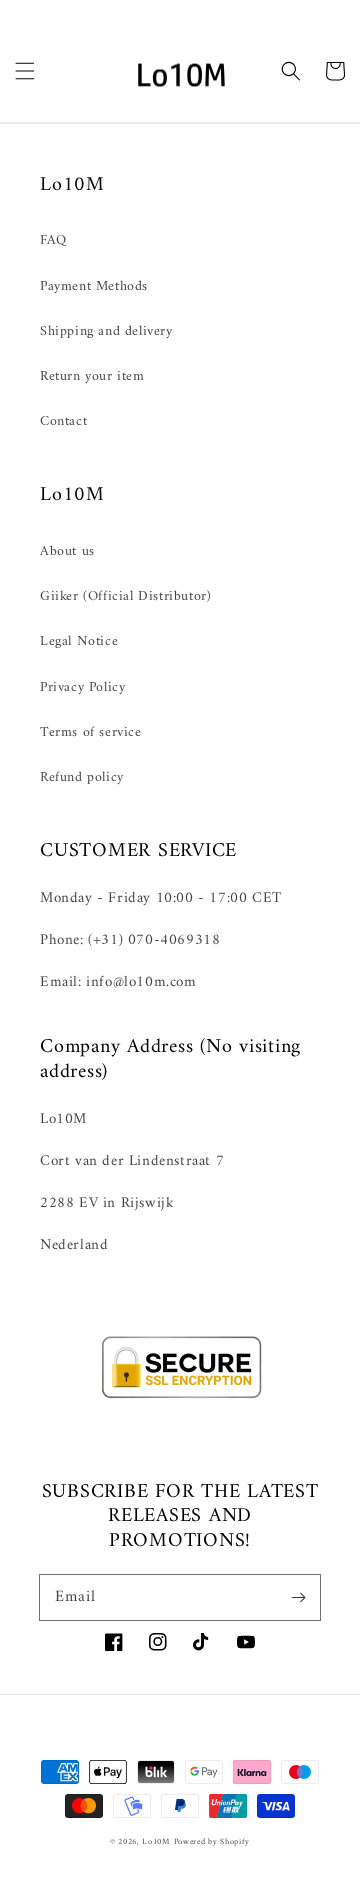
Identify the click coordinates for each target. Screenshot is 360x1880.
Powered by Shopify (212, 1842)
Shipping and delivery (106, 331)
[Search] (291, 71)
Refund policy (82, 777)
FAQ (53, 240)
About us (67, 551)
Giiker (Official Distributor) (125, 596)
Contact (63, 421)
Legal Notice (79, 641)
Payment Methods (94, 286)
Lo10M (156, 1842)
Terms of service (91, 732)
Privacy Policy (82, 687)
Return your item (92, 376)
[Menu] (25, 71)
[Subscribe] (298, 1597)
